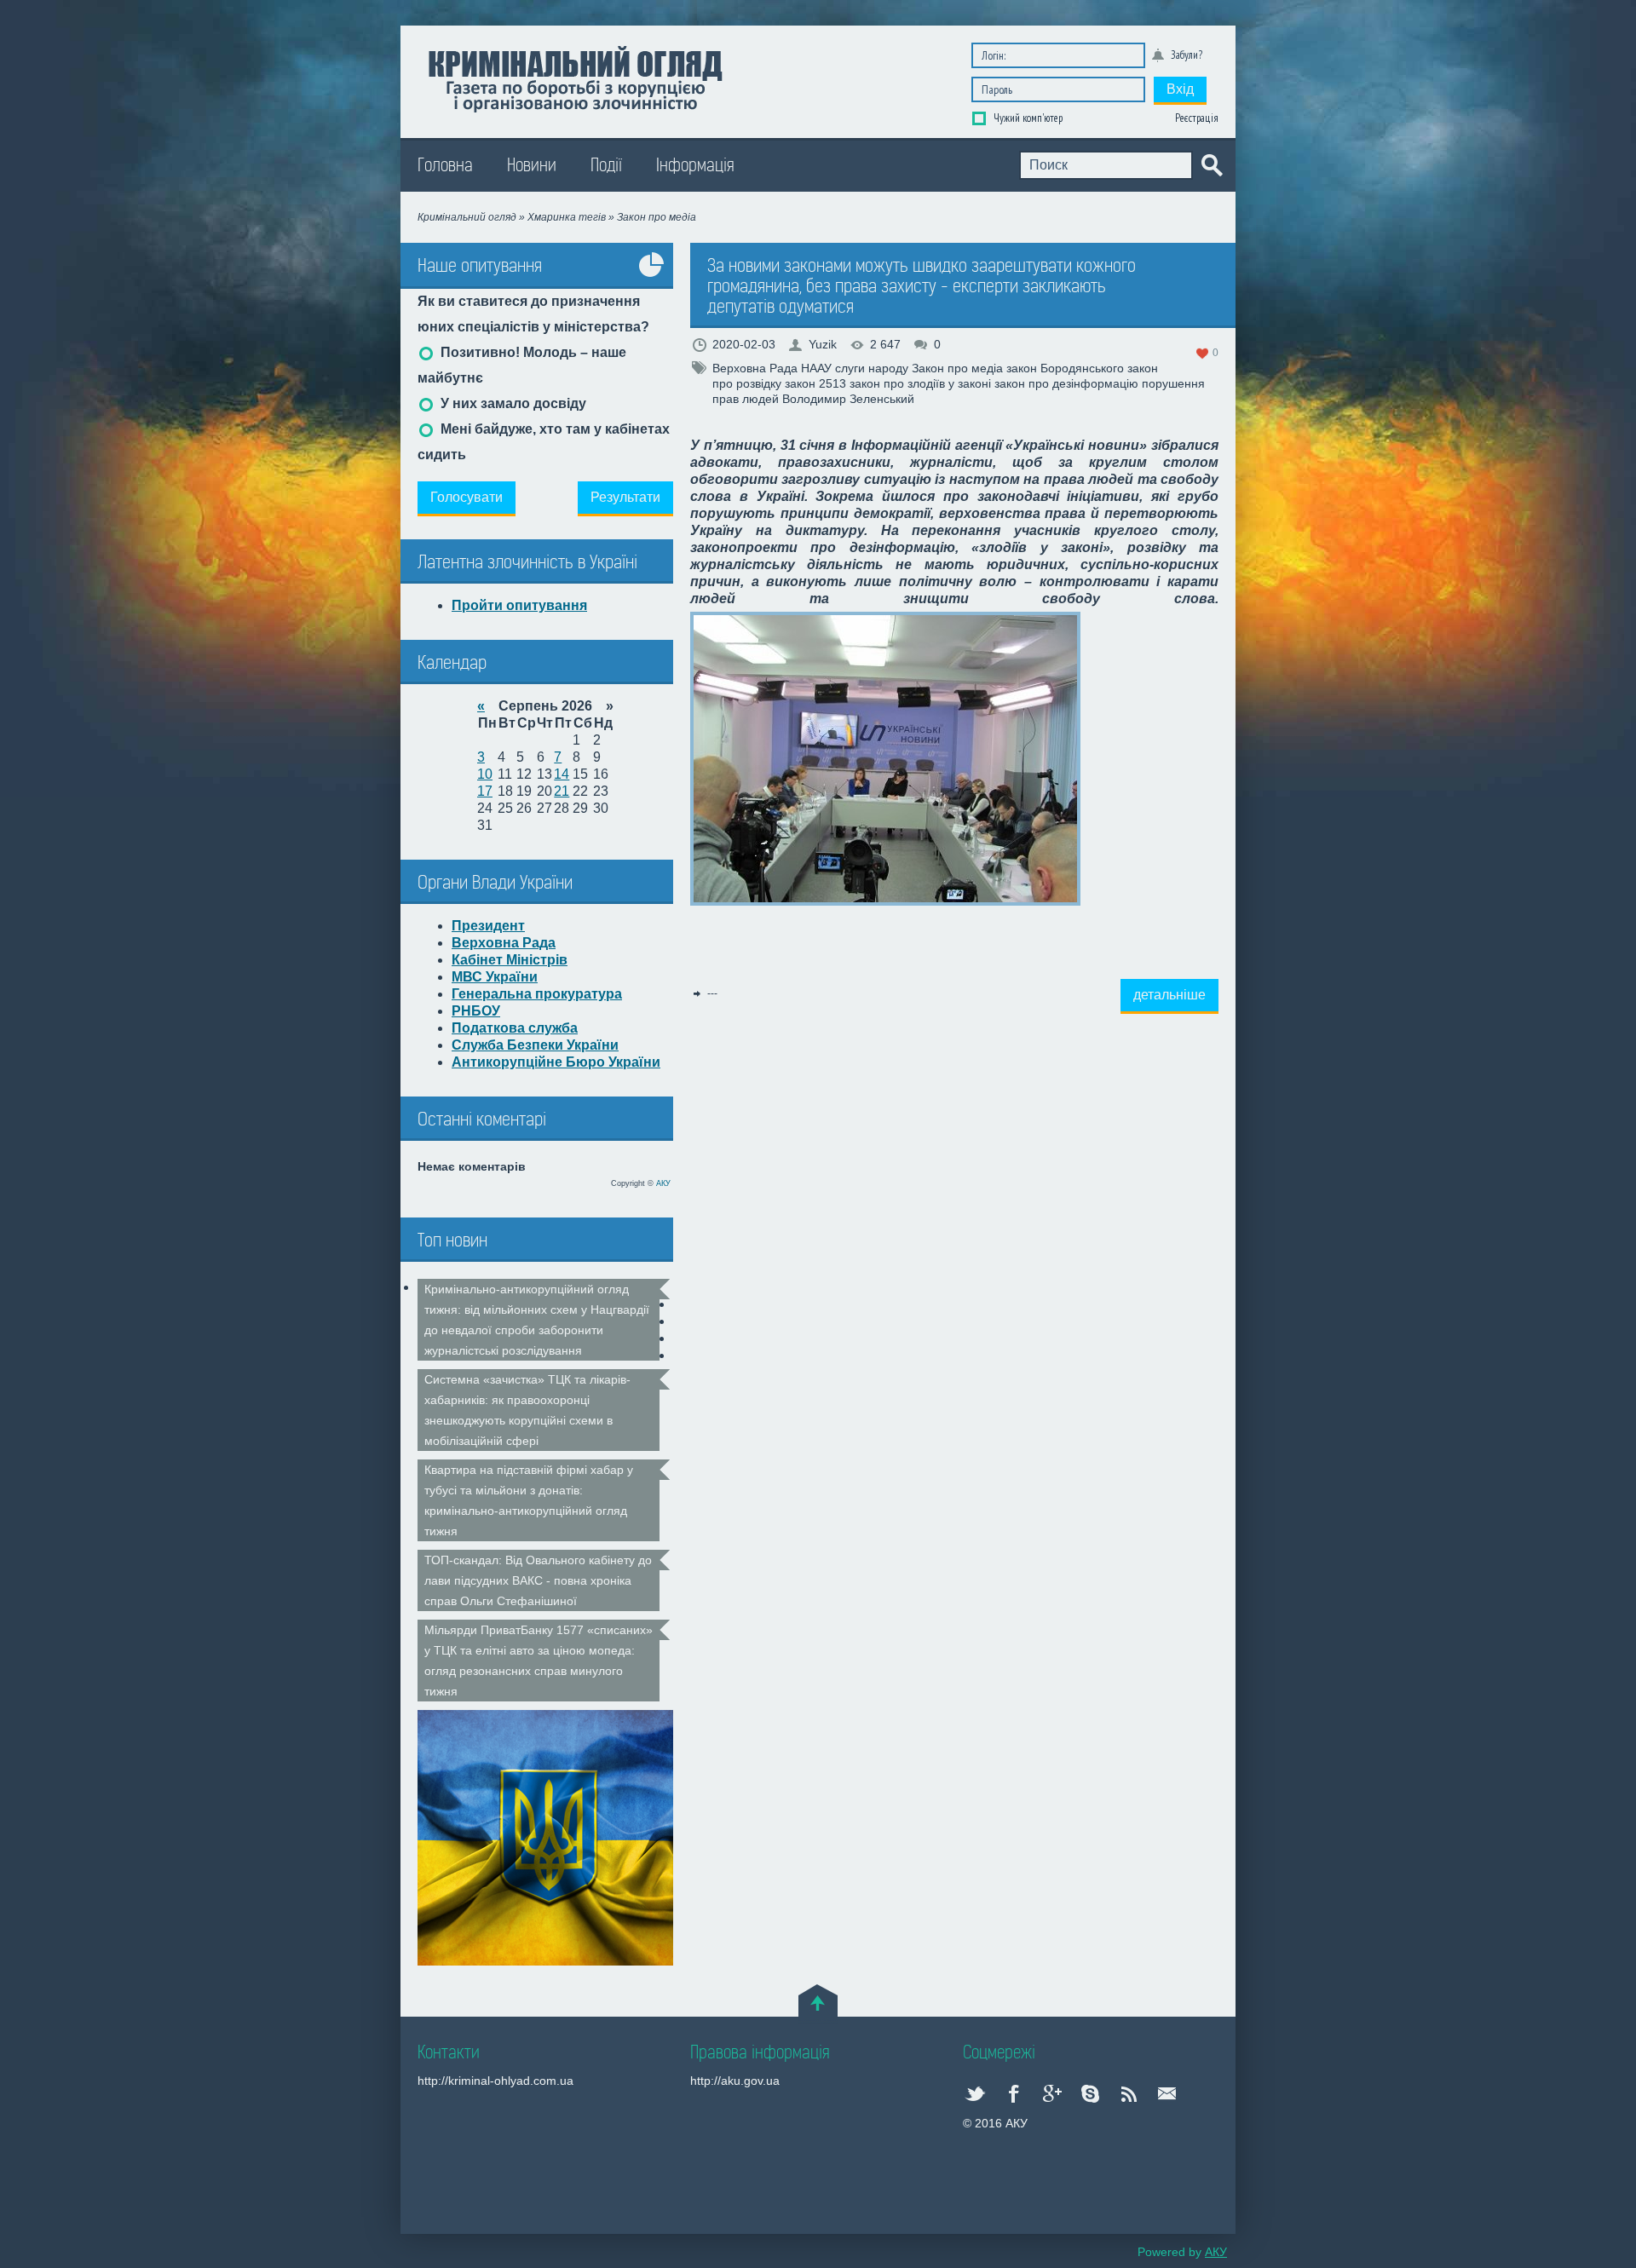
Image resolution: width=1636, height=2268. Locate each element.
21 (562, 791)
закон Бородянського (1065, 368)
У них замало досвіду (512, 403)
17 (485, 791)
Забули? (1187, 55)
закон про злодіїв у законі (920, 383)
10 (485, 774)
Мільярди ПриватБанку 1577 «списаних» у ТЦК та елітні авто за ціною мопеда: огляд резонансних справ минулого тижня (539, 1661)
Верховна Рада (755, 368)
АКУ (663, 1183)
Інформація (695, 166)
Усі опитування (652, 277)
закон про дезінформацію (1066, 383)
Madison (575, 78)
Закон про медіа (957, 368)
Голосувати (467, 497)
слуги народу (872, 368)
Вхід (1180, 89)
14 (562, 774)
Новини (532, 166)
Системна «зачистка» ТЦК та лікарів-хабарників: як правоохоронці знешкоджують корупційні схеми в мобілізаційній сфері (527, 1410)
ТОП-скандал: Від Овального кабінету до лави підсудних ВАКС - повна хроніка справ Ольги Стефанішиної (538, 1580)
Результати (625, 497)
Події (606, 166)
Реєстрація (1197, 118)
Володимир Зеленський (848, 399)
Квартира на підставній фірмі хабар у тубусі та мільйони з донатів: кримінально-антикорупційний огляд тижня (529, 1500)
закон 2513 (815, 383)
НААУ (816, 368)
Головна (445, 166)
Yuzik (823, 344)
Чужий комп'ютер (1027, 118)
